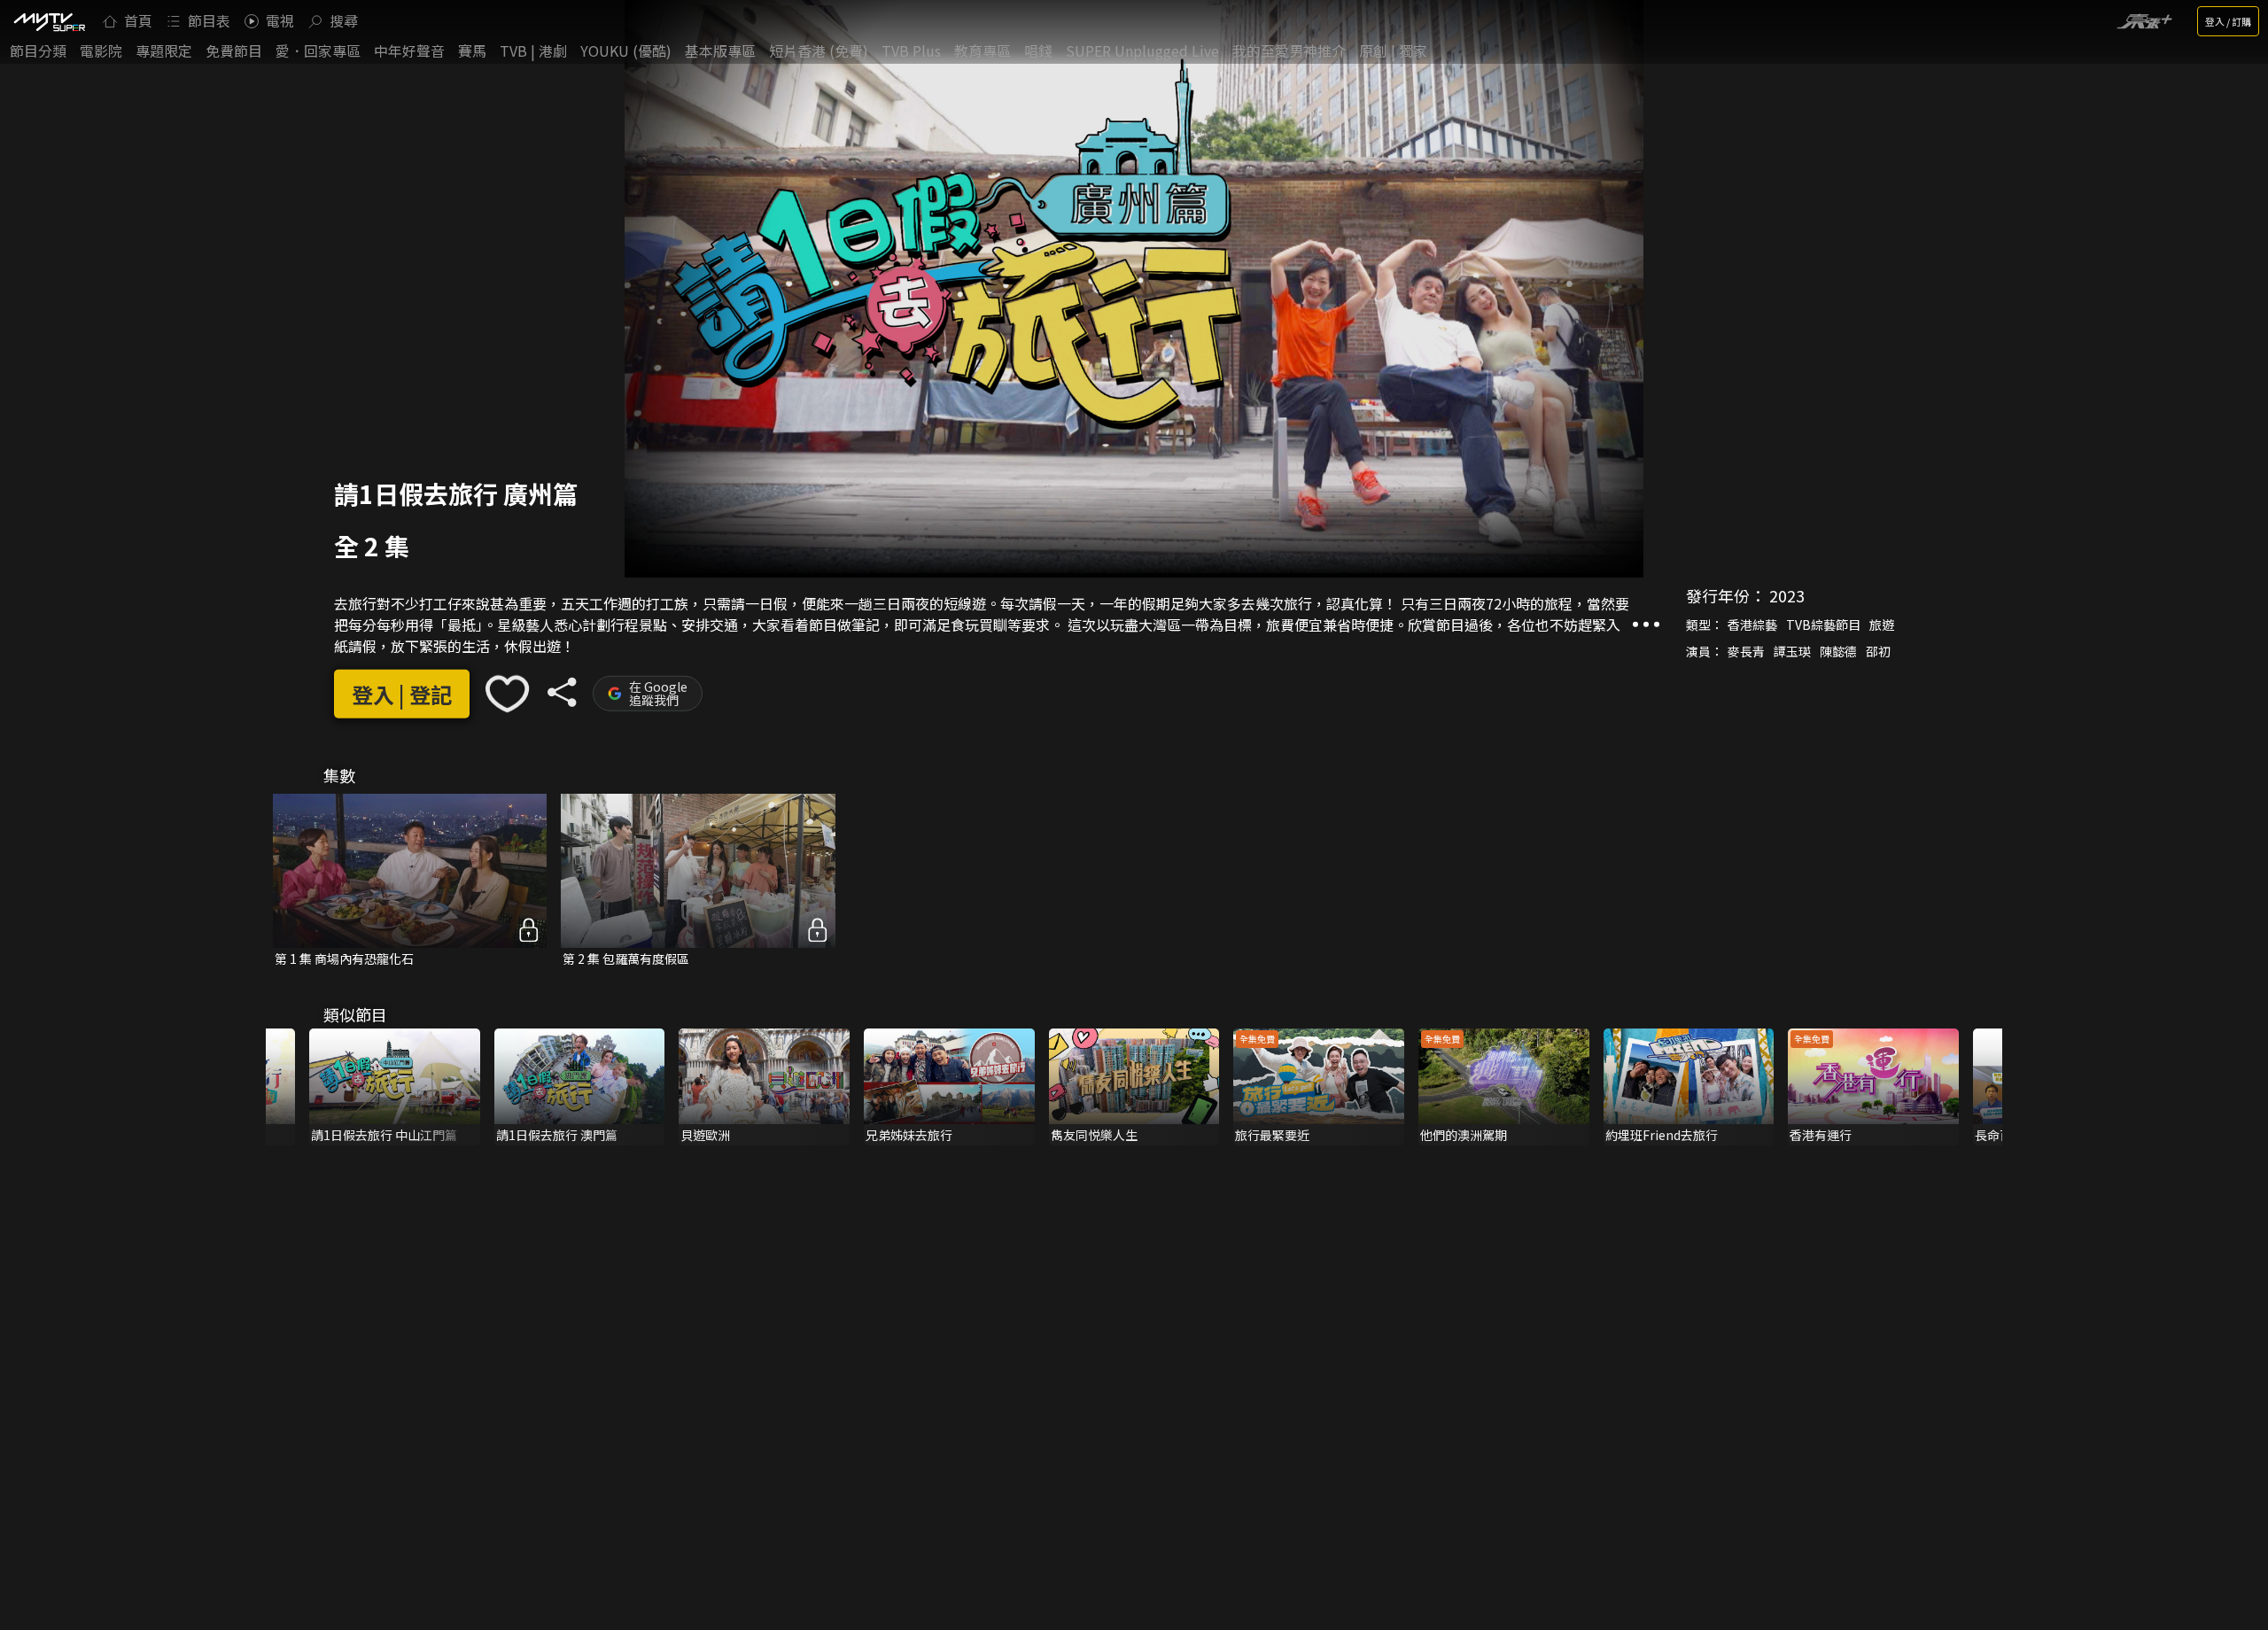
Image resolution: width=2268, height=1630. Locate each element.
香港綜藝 (1752, 625)
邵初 (1878, 651)
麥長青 (1746, 651)
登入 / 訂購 (2228, 21)
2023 (1787, 595)
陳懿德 (1838, 651)
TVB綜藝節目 (1823, 625)
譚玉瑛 (1792, 651)
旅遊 (1882, 625)
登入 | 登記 (402, 693)
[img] (49, 21)
